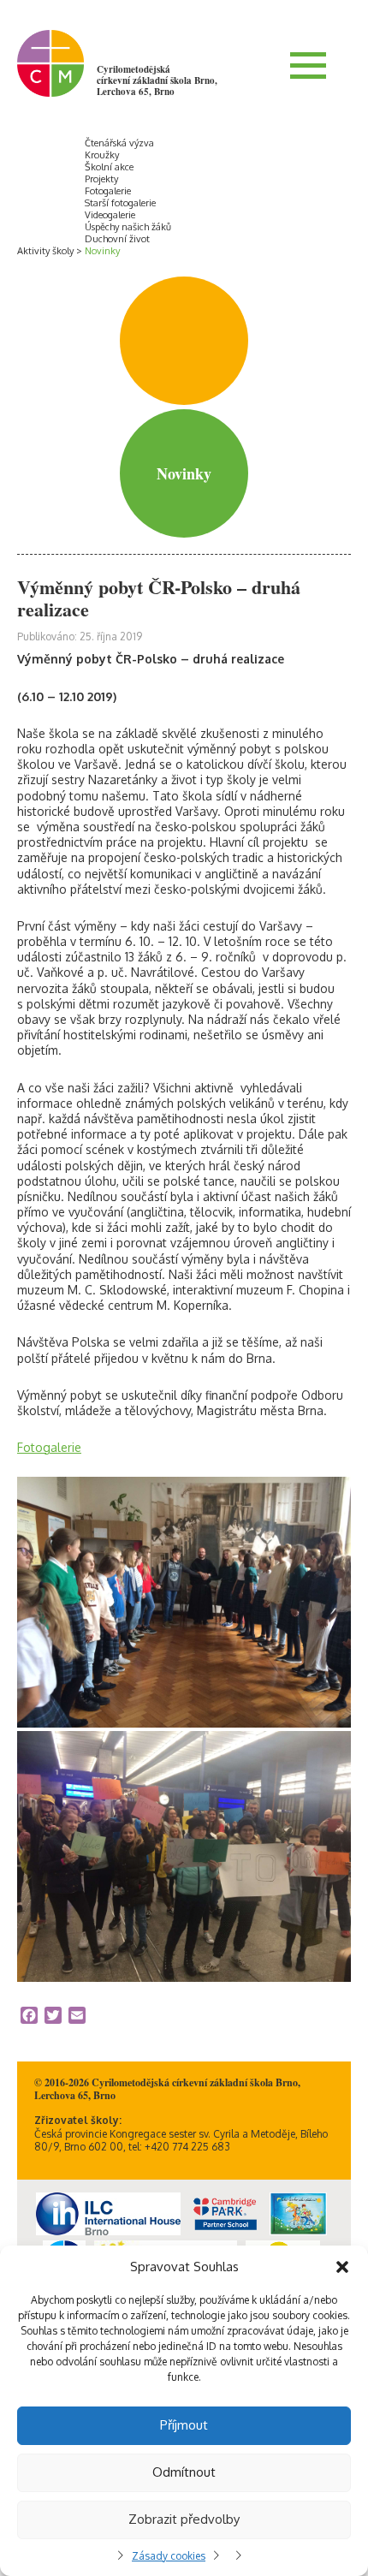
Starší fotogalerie (120, 203)
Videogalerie (110, 215)
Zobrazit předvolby (184, 2519)
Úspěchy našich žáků (128, 227)
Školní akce (109, 167)
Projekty (101, 179)
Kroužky (102, 155)
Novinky (102, 251)
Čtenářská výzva (119, 143)
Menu (308, 65)
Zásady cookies (169, 2556)
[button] (342, 2267)
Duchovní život (117, 239)
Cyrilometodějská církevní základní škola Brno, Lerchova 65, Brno (157, 80)
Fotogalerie (108, 191)
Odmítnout (184, 2472)
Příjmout (184, 2425)
